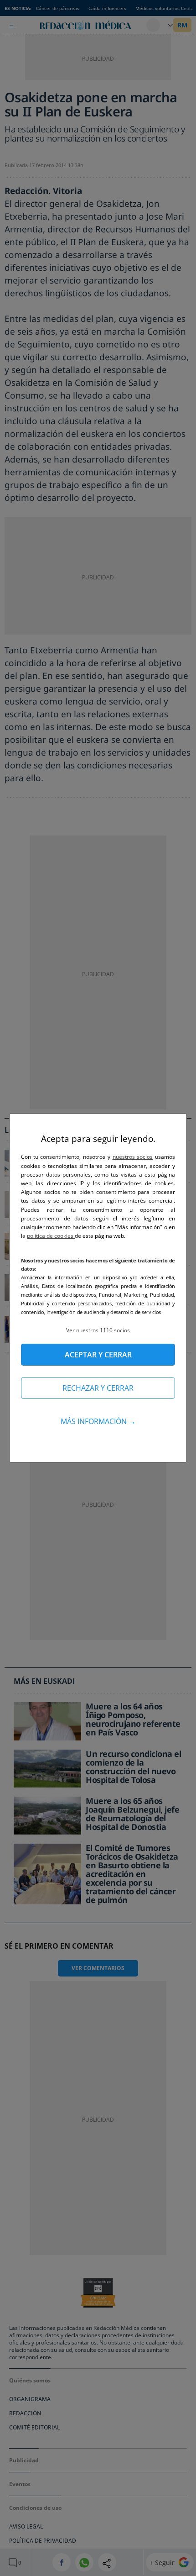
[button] (98, 1330)
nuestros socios (133, 1157)
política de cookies (51, 1236)
